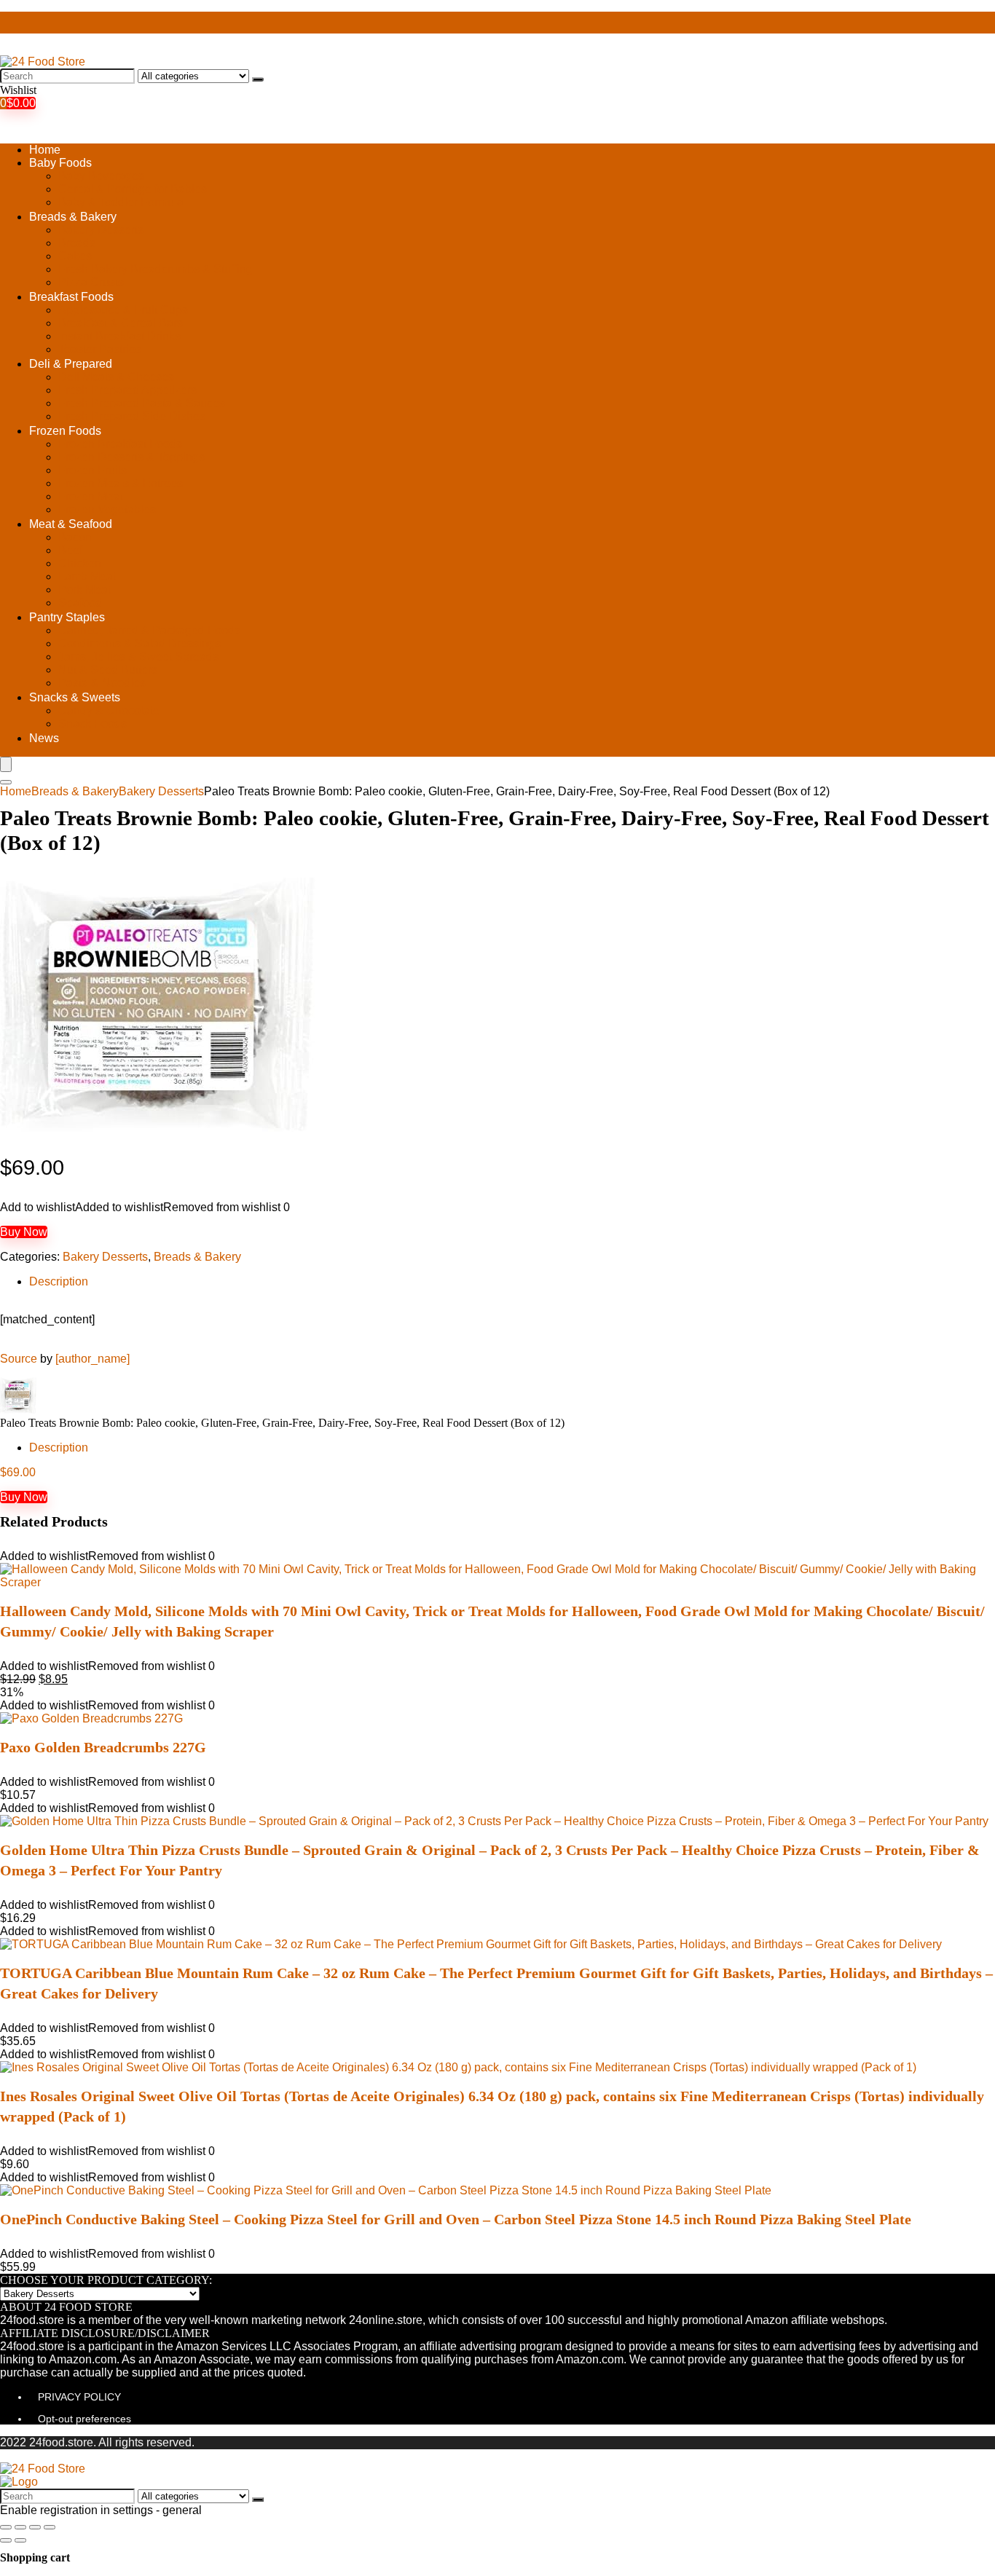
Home (45, 150)
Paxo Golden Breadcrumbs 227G (103, 1747)
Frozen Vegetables (107, 509)
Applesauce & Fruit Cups (123, 310)
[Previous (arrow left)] (6, 2540)
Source (19, 1359)
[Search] (258, 79)
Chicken (80, 563)
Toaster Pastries (100, 349)
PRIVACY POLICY (79, 2397)
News (44, 738)
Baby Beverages (101, 176)
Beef (70, 550)
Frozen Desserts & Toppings (131, 457)
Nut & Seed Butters (108, 670)
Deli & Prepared (71, 364)
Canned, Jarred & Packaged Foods (149, 630)
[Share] (20, 2527)
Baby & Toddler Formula (121, 202)
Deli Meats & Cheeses (116, 377)
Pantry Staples (67, 617)
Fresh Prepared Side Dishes (132, 416)
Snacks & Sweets (75, 697)
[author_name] (93, 1359)
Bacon (75, 537)
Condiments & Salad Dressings (139, 643)
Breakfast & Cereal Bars (121, 323)
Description (59, 1281)
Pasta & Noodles (102, 683)
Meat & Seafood (71, 524)
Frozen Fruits (93, 470)
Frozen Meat (91, 496)
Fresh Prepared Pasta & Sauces (142, 403)
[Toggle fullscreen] (35, 2527)
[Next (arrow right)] (20, 2540)
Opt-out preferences (84, 2419)
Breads (77, 243)
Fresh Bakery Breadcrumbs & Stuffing (156, 269)
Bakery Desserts (101, 230)
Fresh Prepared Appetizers (127, 390)
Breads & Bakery (73, 217)
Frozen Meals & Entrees (121, 483)
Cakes (75, 256)
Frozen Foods (65, 431)
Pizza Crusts (91, 282)
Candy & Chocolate (109, 710)
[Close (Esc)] (6, 2527)
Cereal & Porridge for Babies (133, 189)
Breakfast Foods (71, 297)
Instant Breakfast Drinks (119, 336)
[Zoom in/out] (50, 2527)
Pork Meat (84, 590)
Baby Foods (60, 163)
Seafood (80, 603)
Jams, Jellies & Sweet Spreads (138, 657)
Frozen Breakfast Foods (120, 444)
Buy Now (24, 1232)
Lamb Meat (87, 576)
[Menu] (6, 764)
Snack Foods (93, 724)
